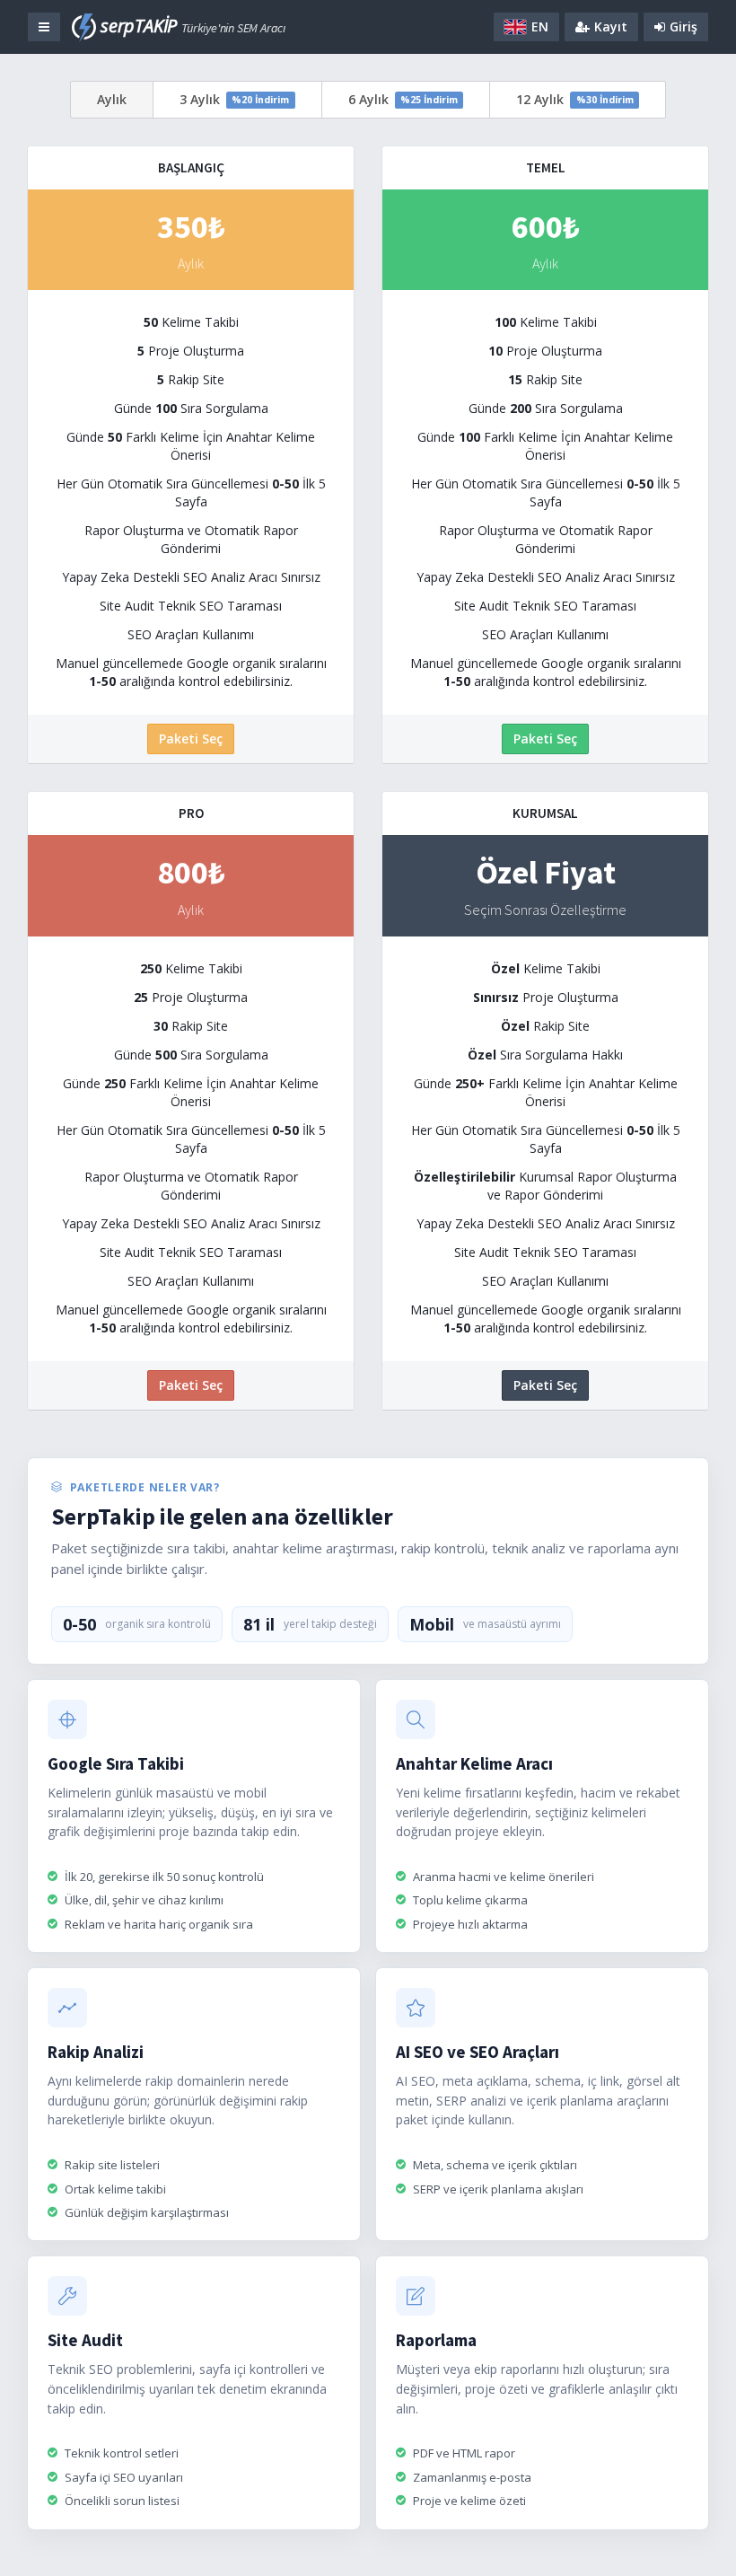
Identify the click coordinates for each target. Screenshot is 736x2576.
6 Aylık (403, 99)
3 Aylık (234, 99)
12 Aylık (574, 99)
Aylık (112, 99)
